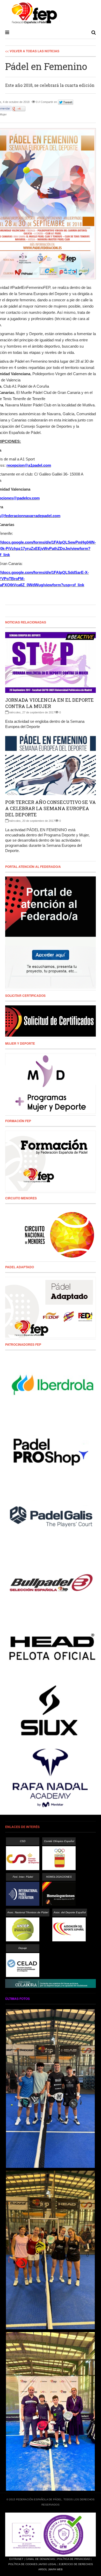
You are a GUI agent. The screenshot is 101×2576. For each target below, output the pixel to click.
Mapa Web (56, 2569)
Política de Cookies (23, 2564)
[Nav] (7, 32)
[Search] (94, 32)
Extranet (16, 2559)
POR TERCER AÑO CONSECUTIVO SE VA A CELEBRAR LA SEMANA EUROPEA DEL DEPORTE (51, 808)
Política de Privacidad (74, 2559)
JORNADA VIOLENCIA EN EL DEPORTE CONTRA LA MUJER (49, 703)
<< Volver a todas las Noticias (32, 51)
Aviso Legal (48, 2564)
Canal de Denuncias (40, 2559)
